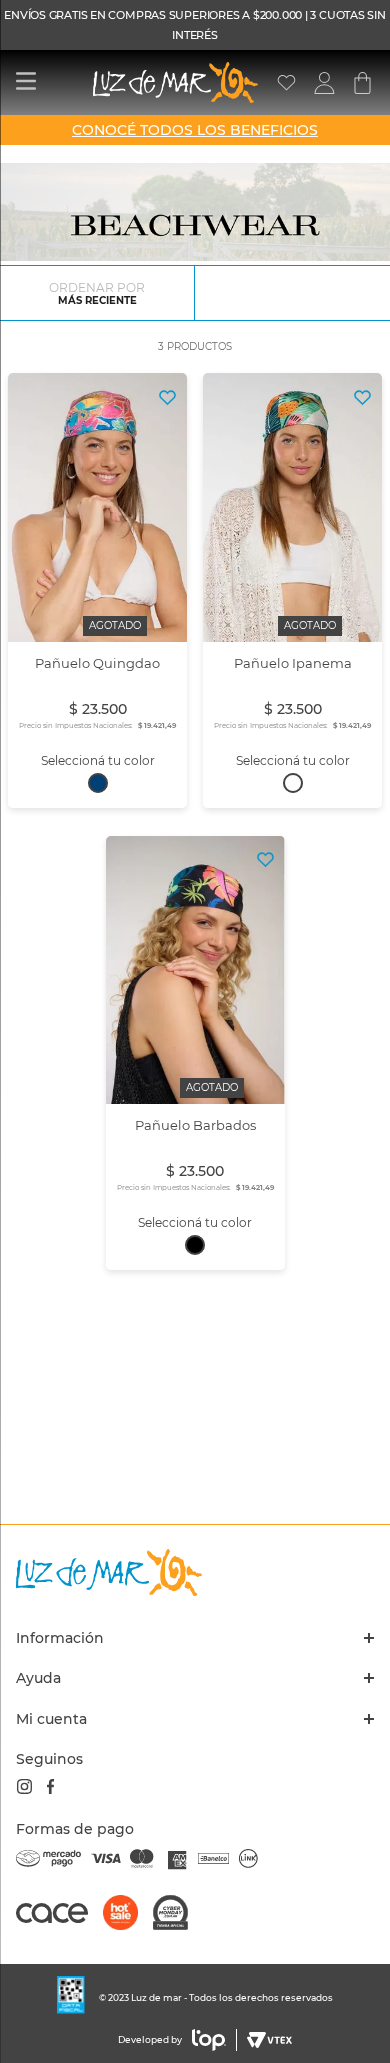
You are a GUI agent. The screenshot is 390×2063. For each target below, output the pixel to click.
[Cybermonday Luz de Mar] (178, 1914)
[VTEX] (267, 2040)
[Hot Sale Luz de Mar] (128, 1914)
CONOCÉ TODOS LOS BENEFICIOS (195, 130)
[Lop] (209, 2040)
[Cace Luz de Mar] (59, 1922)
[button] (98, 783)
